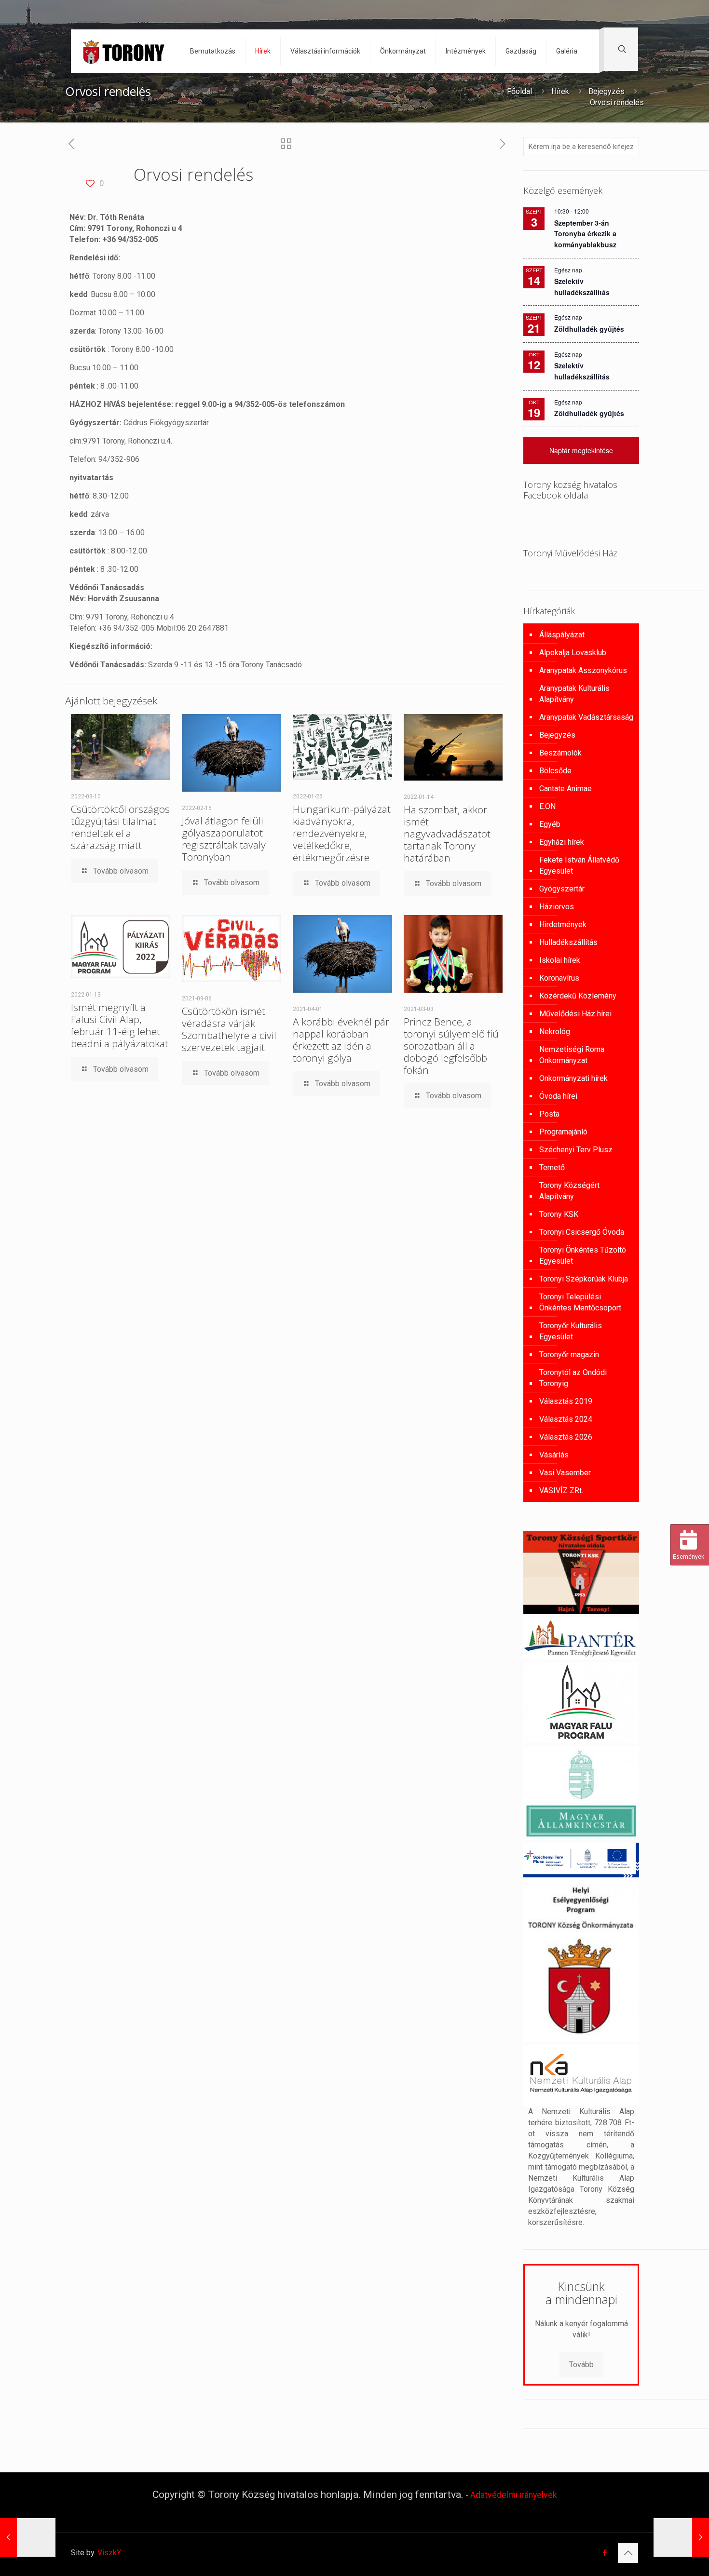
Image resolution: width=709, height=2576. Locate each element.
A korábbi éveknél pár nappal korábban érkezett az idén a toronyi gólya (341, 1040)
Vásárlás (554, 1455)
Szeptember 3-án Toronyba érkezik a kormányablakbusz (585, 234)
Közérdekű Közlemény (578, 996)
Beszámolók (560, 753)
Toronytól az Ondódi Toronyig (573, 1378)
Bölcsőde (555, 771)
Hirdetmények (563, 924)
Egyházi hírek (562, 842)
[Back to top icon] (628, 2553)
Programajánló (563, 1132)
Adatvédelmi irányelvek (514, 2495)
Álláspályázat (562, 635)
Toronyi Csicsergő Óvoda (582, 1232)
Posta (549, 1114)
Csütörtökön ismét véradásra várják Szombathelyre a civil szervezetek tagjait (229, 1029)
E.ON (547, 806)
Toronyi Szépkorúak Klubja (584, 1279)
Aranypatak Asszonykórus (583, 670)
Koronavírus (559, 978)
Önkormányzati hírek (573, 1078)
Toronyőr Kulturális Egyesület (571, 1331)
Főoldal (519, 91)
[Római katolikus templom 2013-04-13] (681, 2537)
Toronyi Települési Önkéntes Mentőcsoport (580, 1302)
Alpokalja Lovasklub (573, 653)
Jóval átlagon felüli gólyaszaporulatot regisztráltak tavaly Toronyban (224, 839)
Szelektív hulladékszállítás (582, 371)
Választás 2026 (566, 1437)
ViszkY (109, 2553)
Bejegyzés (607, 91)
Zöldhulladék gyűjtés (589, 329)
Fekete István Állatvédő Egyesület (579, 865)
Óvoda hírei (558, 1096)
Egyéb (550, 824)
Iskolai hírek (560, 960)
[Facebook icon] (605, 2553)
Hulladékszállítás (568, 942)
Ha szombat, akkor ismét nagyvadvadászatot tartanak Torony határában (447, 834)
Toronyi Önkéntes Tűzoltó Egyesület (583, 1255)
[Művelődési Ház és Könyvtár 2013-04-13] (28, 2537)
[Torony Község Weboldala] (123, 51)
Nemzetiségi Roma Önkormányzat (572, 1055)
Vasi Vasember (565, 1473)
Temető (552, 1167)
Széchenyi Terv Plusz (576, 1150)
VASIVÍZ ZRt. (561, 1490)
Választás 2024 (566, 1419)
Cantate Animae (566, 789)
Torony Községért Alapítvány (569, 1191)
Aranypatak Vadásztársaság (586, 717)
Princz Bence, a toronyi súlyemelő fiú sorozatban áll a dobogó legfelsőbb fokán (451, 1046)
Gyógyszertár (562, 889)
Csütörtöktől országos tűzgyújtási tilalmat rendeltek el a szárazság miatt (120, 827)
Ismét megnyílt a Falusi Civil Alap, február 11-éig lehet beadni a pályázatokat (120, 1025)
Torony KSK (559, 1214)
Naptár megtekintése (581, 450)
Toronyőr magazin (569, 1355)
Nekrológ (555, 1032)
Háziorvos (557, 907)
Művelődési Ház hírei (575, 1014)
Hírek (560, 91)
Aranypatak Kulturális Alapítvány (574, 694)
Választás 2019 (566, 1401)
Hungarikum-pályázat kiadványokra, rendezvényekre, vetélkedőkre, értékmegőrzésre (342, 833)
